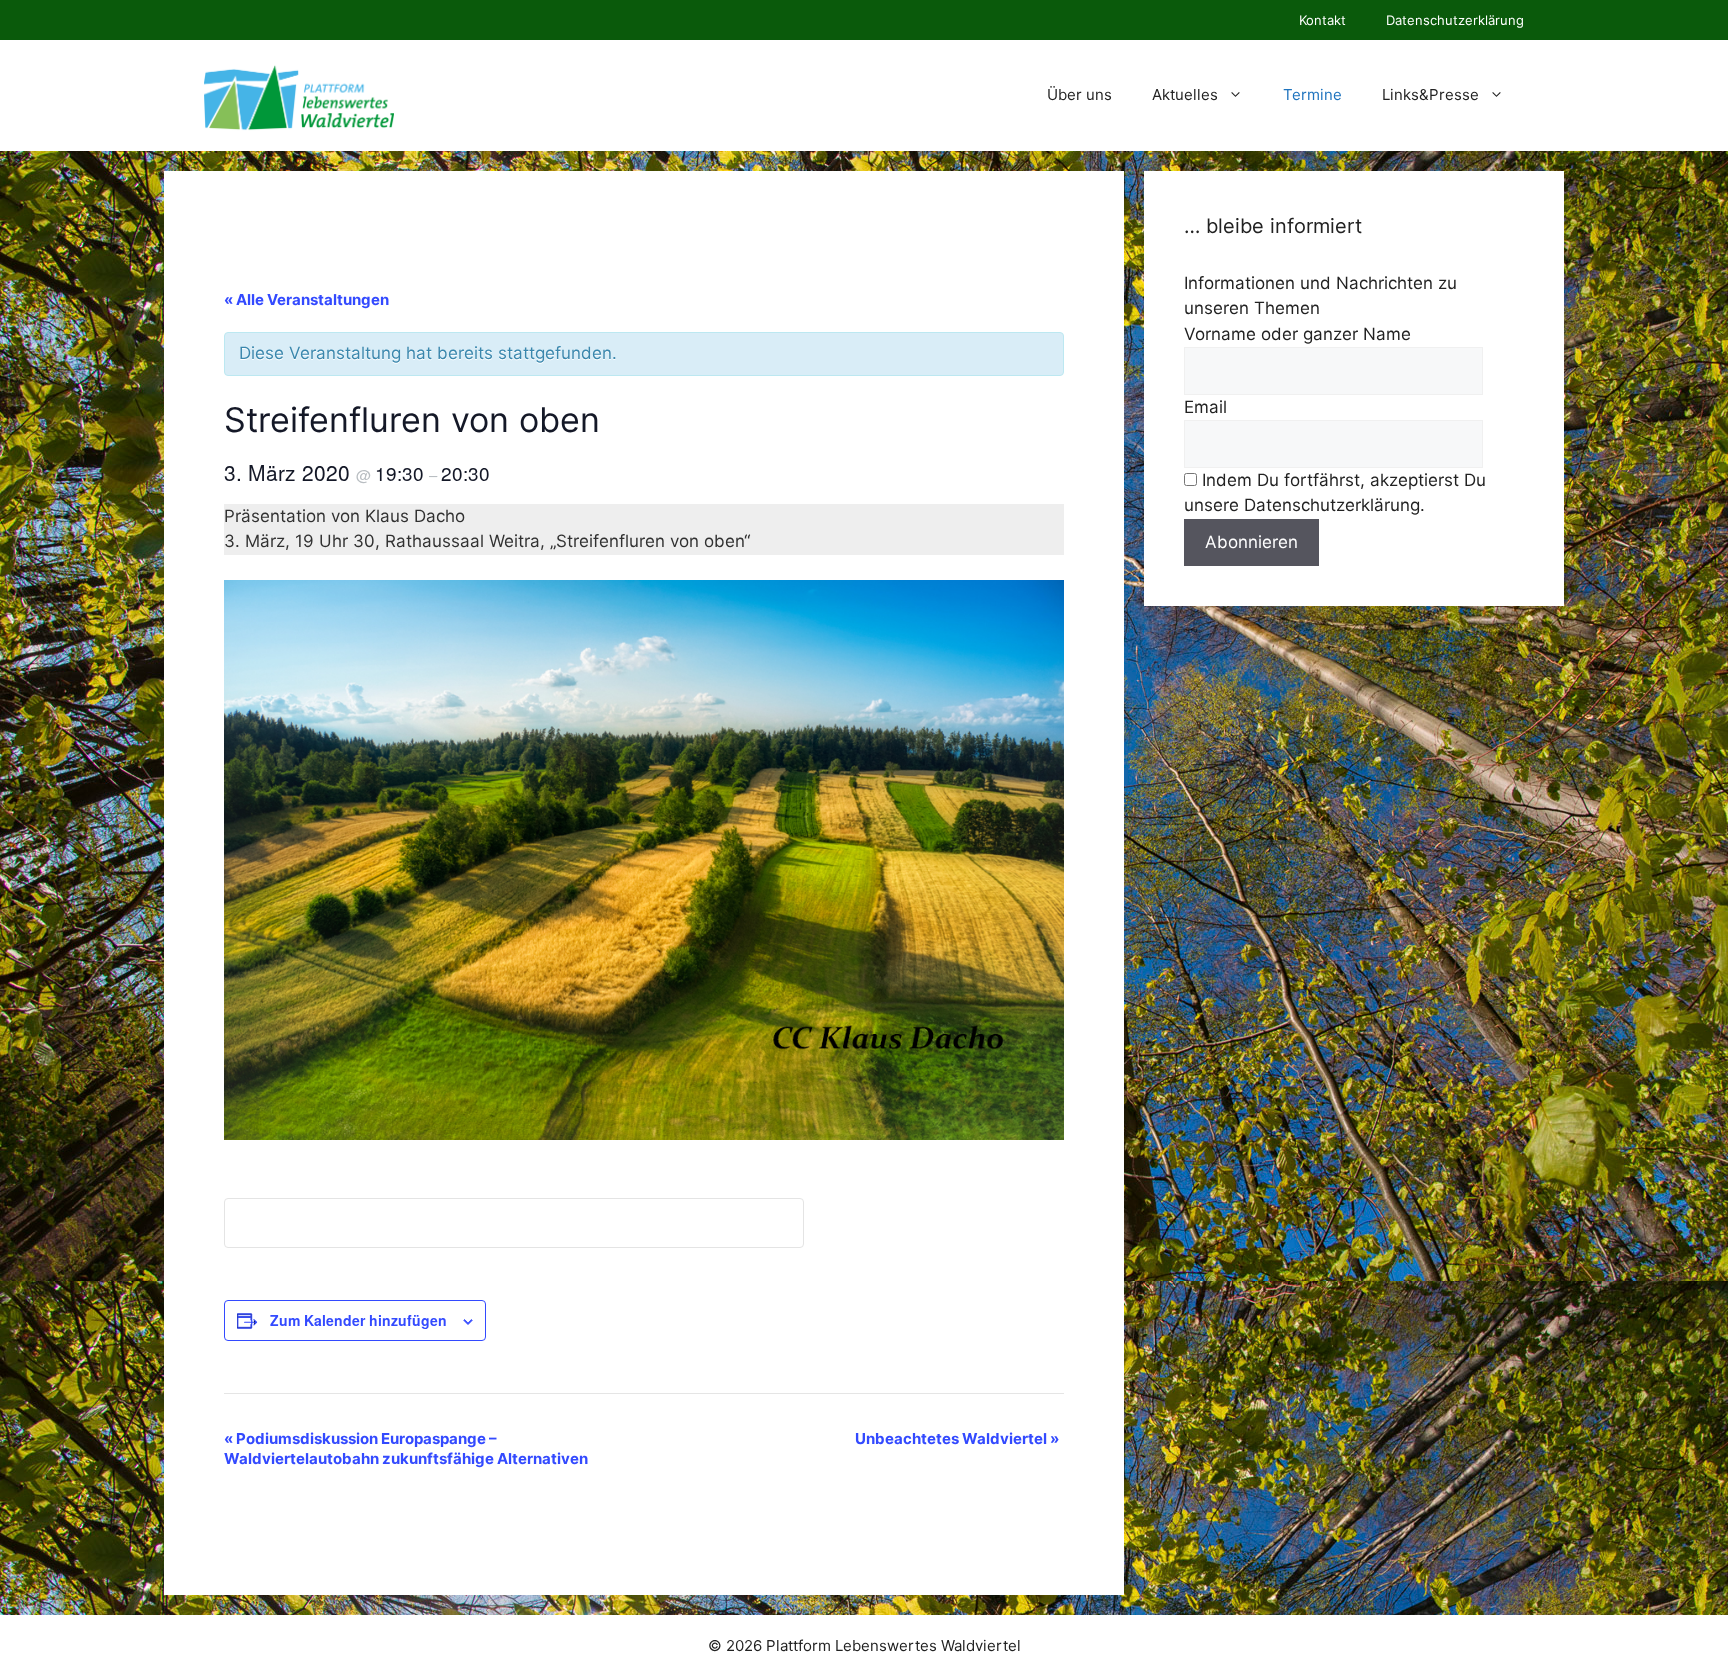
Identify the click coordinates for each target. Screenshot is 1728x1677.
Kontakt (1322, 20)
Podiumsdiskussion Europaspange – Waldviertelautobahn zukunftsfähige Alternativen (406, 1448)
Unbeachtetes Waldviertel (957, 1438)
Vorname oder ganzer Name (1297, 334)
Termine (1312, 94)
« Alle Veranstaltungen (306, 299)
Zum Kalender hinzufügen (358, 1320)
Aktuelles (1185, 94)
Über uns (1079, 94)
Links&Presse (1430, 94)
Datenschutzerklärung (1455, 20)
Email (1205, 407)
